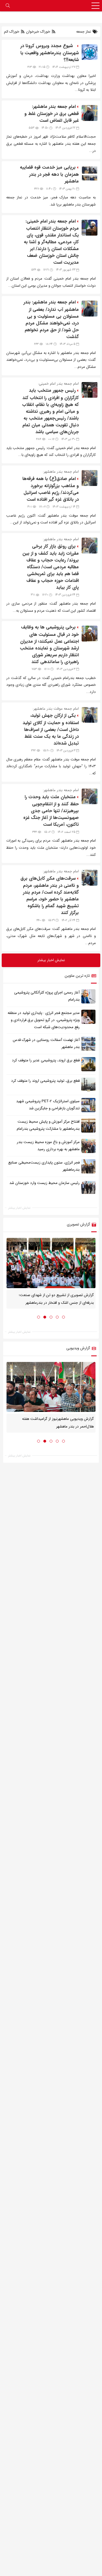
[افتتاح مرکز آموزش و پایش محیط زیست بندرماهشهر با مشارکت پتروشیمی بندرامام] (88, 1125)
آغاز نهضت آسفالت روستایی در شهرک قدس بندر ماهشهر (46, 1044)
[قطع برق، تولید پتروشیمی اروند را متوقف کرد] (88, 1085)
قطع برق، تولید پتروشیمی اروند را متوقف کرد (45, 1081)
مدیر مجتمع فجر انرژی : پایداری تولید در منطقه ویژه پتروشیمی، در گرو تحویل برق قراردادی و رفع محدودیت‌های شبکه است (44, 1020)
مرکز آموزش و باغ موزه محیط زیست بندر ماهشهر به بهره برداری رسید (48, 1146)
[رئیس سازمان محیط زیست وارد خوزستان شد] (88, 1187)
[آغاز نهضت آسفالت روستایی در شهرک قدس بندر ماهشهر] (88, 1044)
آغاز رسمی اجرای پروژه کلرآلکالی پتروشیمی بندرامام (47, 996)
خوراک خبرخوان (38, 32)
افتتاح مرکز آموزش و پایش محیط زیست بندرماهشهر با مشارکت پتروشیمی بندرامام (48, 1125)
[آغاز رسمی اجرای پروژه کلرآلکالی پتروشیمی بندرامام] (88, 996)
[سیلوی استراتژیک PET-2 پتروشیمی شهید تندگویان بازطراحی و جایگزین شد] (88, 1105)
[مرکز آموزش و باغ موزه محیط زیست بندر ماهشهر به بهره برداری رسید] (88, 1146)
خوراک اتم (12, 32)
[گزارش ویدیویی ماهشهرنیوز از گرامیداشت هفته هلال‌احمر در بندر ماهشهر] (51, 1387)
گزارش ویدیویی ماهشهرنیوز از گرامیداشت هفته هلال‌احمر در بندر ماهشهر (58, 1423)
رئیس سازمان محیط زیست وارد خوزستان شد (44, 1183)
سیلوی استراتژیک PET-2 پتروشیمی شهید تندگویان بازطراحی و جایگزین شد (48, 1105)
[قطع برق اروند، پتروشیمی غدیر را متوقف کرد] (88, 1064)
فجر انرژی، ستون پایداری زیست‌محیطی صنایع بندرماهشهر (44, 1166)
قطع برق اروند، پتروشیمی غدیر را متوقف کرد (46, 1061)
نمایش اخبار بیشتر (19, 1208)
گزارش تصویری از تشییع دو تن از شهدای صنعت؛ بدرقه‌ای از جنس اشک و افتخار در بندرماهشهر (56, 1299)
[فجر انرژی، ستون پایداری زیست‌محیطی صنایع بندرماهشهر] (88, 1166)
